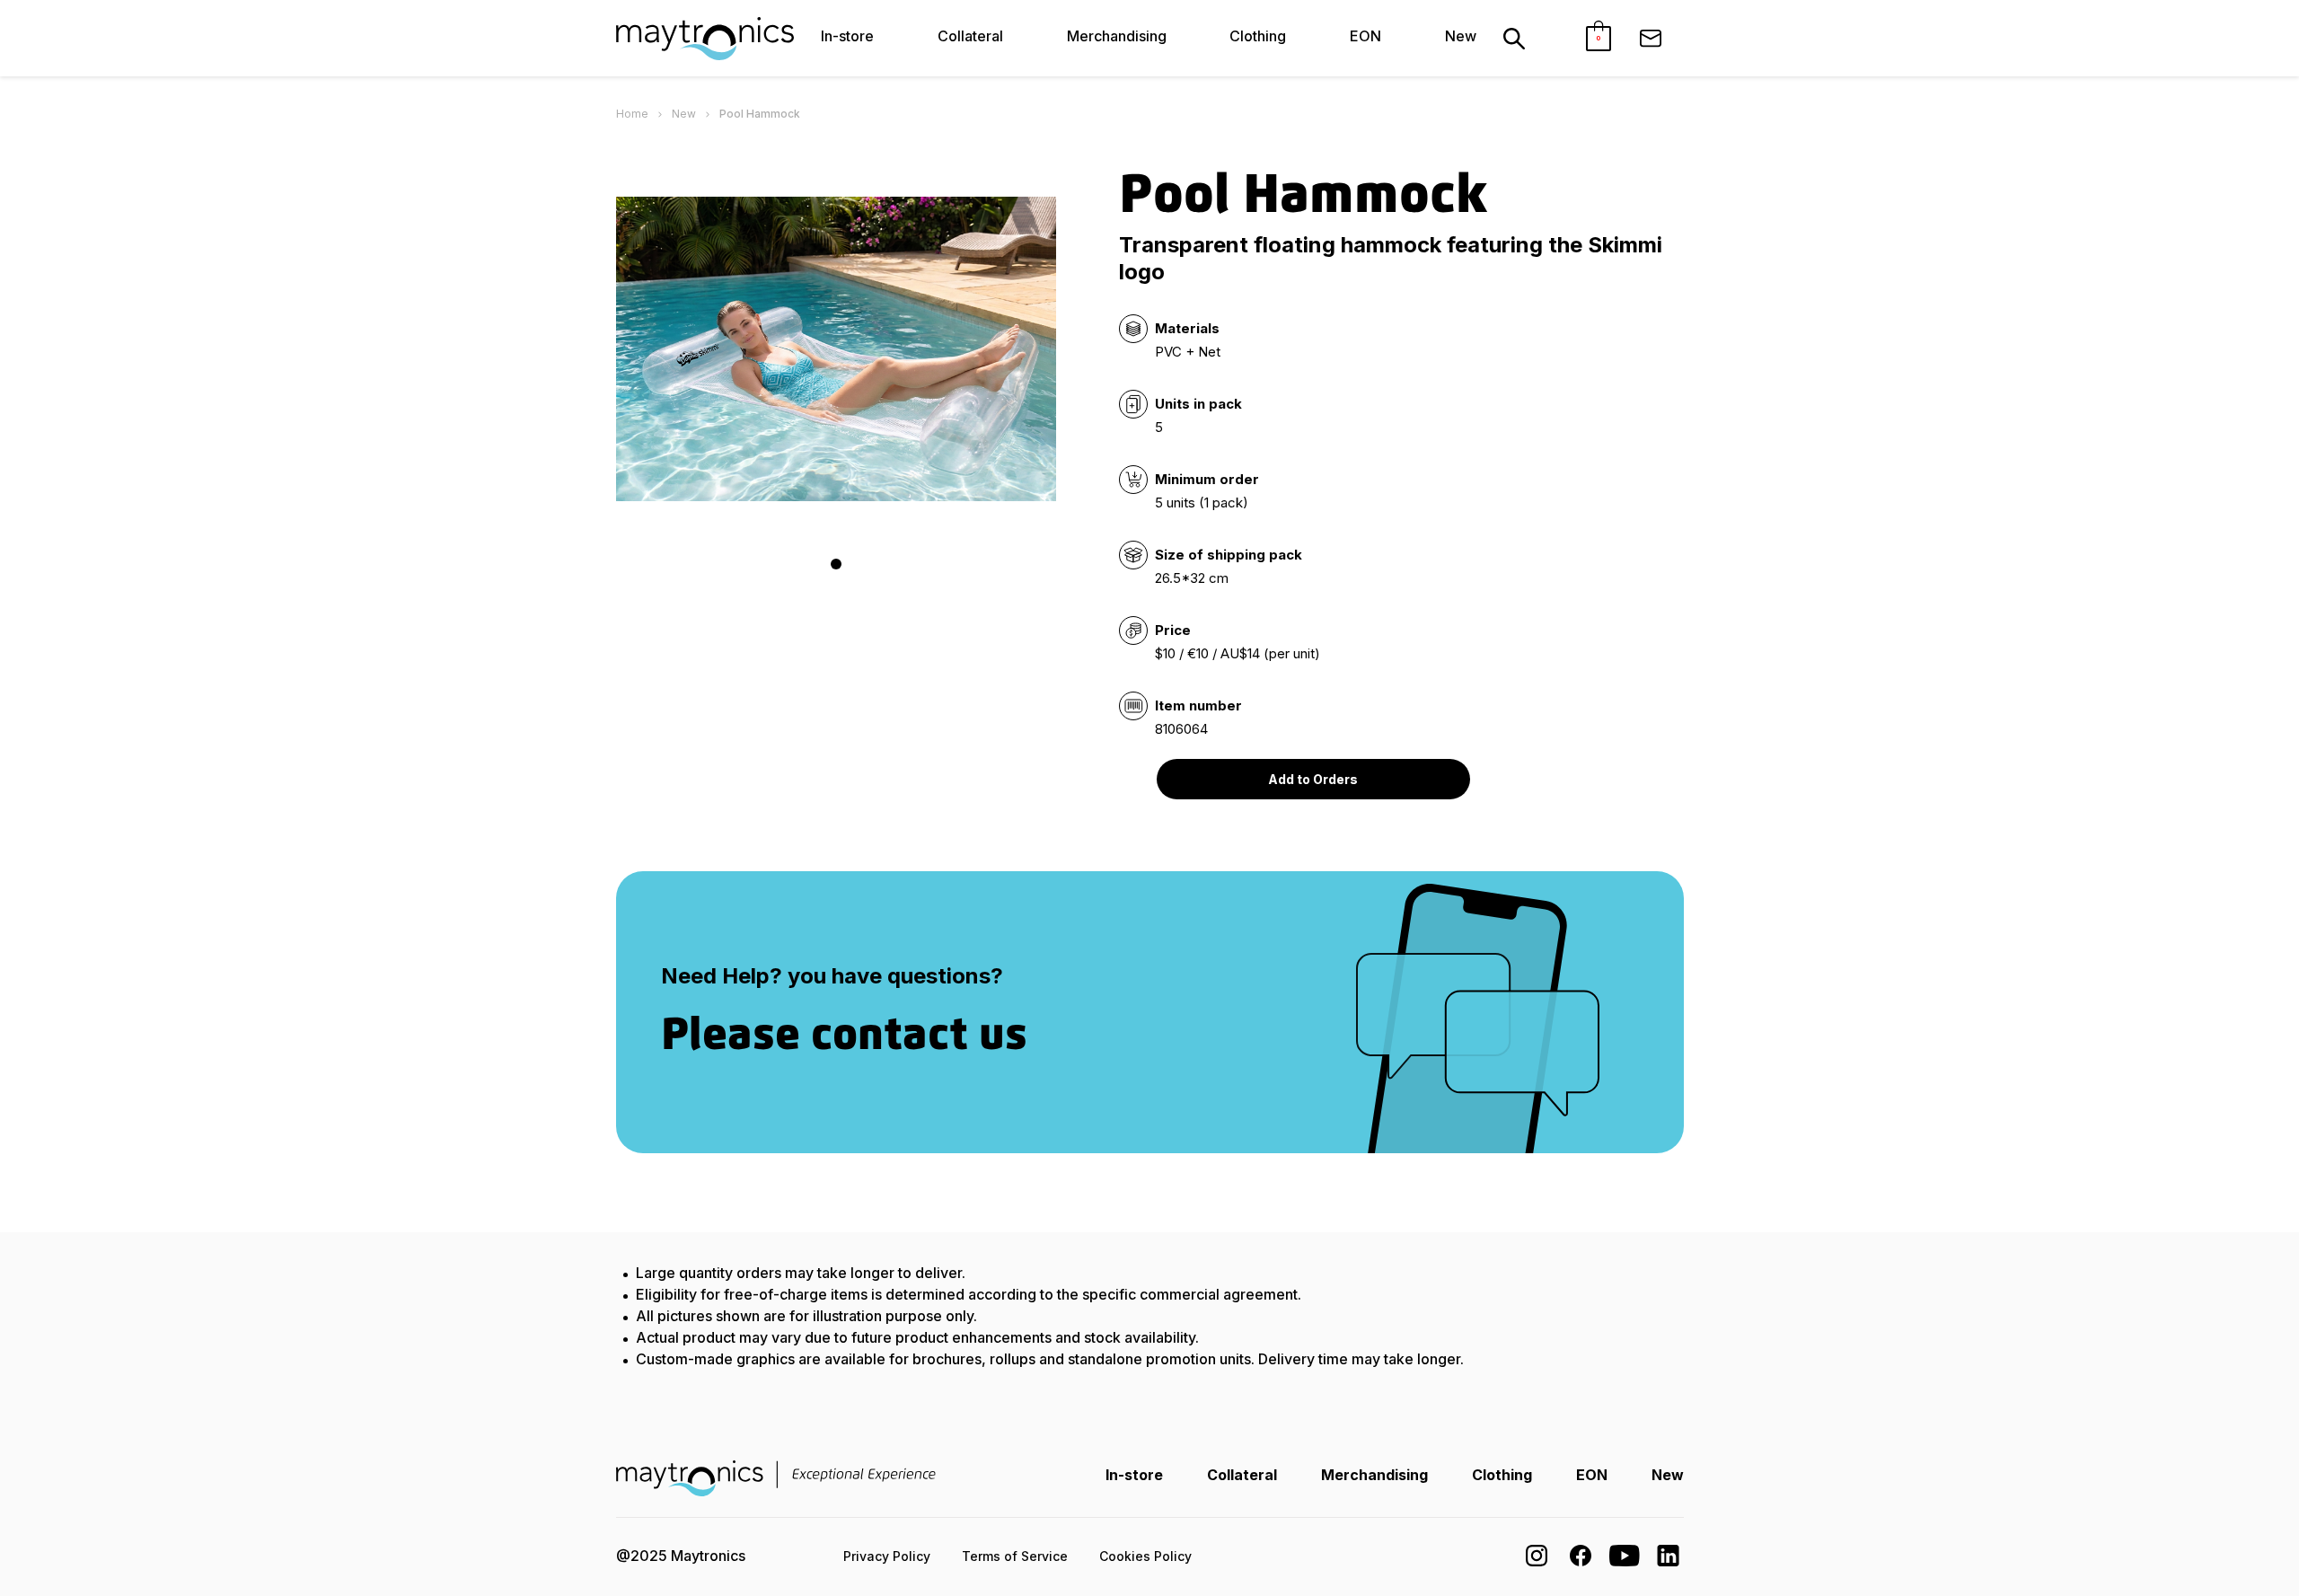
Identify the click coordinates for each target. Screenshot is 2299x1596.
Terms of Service (1015, 1556)
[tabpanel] (836, 349)
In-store (847, 36)
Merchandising (1117, 36)
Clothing (1258, 36)
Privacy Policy (887, 1556)
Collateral (970, 36)
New (1461, 36)
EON (1365, 36)
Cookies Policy (1145, 1556)
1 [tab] (836, 564)
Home (632, 114)
